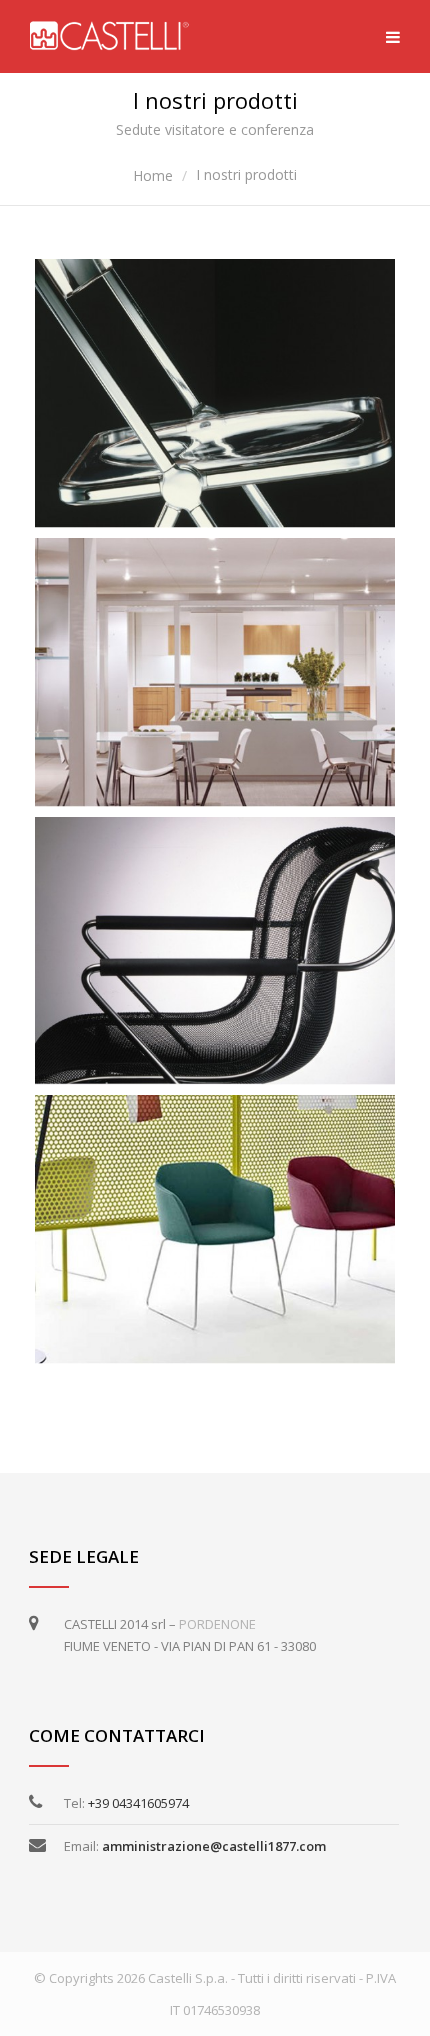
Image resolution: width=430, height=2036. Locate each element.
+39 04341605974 (138, 1803)
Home (153, 175)
